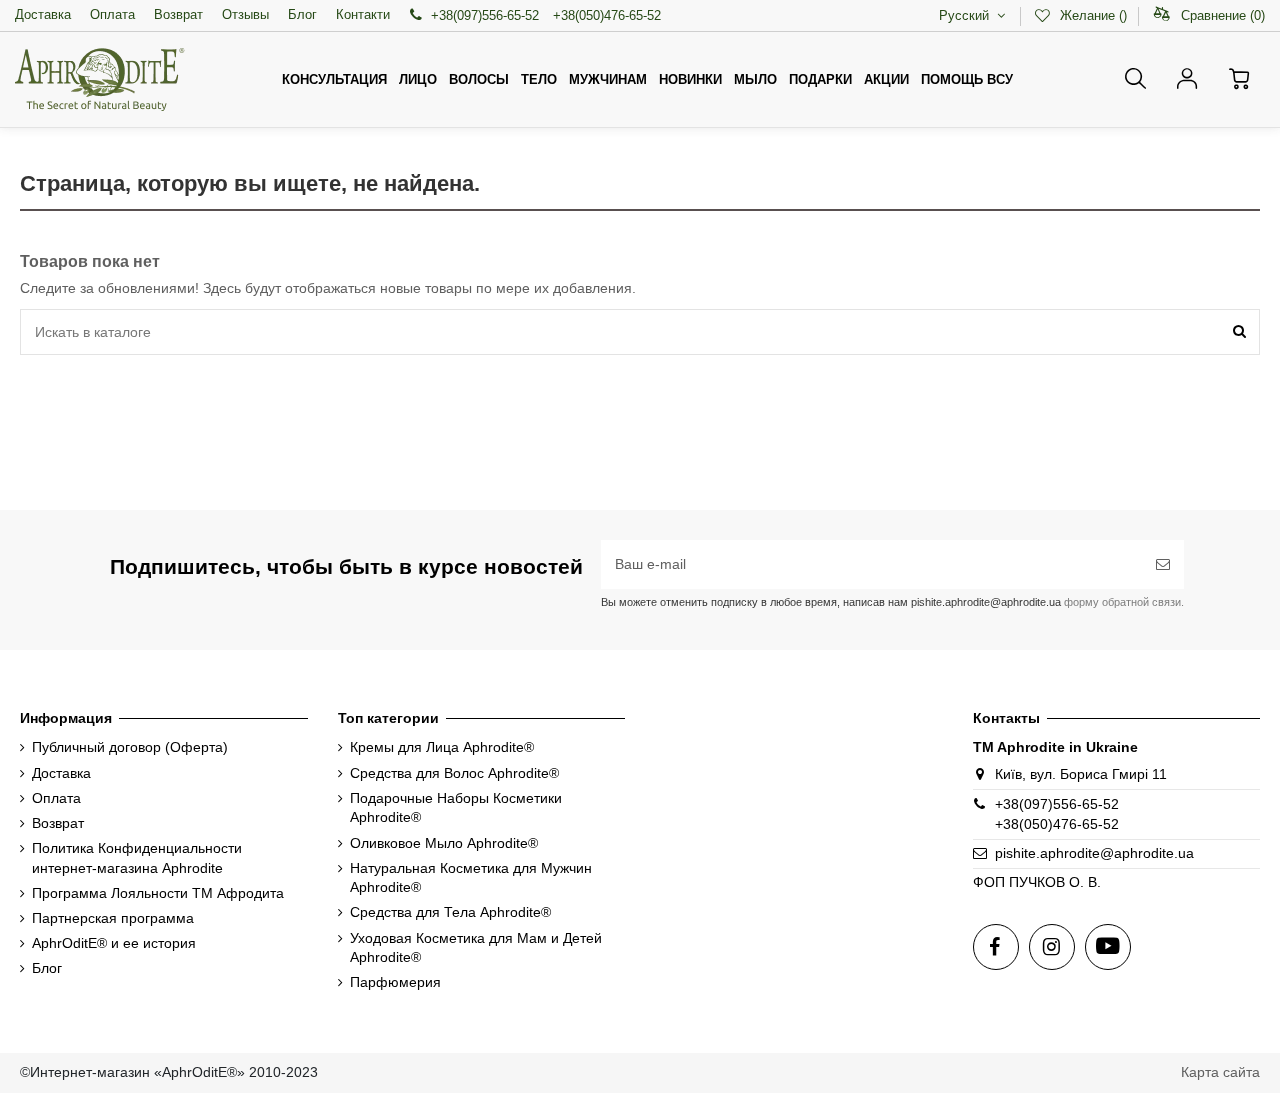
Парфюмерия (395, 982)
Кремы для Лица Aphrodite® (442, 747)
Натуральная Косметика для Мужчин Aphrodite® (471, 878)
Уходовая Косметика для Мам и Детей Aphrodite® (476, 948)
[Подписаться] (1163, 564)
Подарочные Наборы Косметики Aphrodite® (456, 808)
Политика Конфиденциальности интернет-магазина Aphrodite (137, 858)
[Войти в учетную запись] (1187, 78)
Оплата (112, 14)
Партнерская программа (113, 918)
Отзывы (245, 14)
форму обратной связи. (1122, 602)
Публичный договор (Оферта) (130, 747)
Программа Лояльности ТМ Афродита (158, 893)
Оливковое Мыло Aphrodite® (444, 843)
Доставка (43, 14)
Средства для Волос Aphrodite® (454, 773)
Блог (302, 14)
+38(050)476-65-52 (607, 15)
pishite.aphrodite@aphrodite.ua (1094, 853)
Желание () (1093, 15)
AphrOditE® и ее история (114, 943)
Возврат (178, 14)
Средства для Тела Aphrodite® (450, 912)
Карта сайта (1220, 1072)
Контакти (363, 14)
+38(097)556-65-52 (485, 15)
